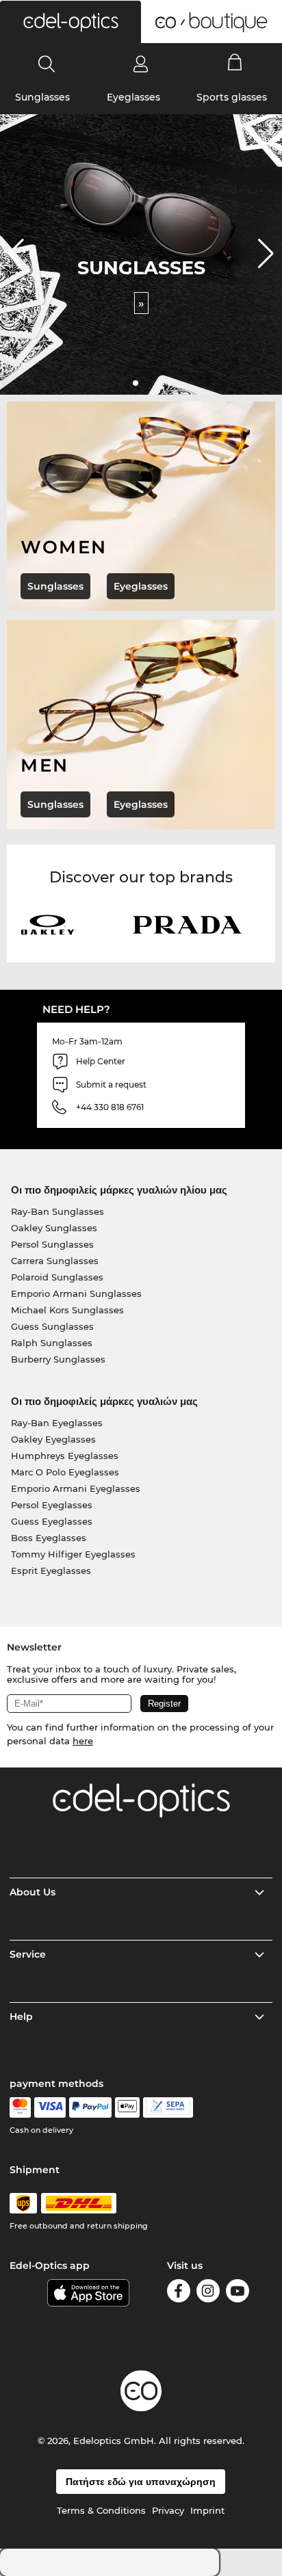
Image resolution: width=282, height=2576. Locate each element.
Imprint (207, 2510)
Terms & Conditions (101, 2510)
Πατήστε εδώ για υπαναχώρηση (141, 2482)
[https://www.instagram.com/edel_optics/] (208, 2293)
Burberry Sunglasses (58, 1359)
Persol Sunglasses (52, 1244)
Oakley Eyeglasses (53, 1439)
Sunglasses (42, 97)
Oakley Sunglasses (54, 1228)
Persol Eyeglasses (52, 1505)
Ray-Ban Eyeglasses (57, 1423)
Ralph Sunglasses (52, 1343)
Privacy (168, 2510)
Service (28, 1954)
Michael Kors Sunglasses (67, 1310)
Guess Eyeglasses (52, 1521)
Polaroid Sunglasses (57, 1277)
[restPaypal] (91, 2107)
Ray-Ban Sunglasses (57, 1211)
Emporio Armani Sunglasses (76, 1293)
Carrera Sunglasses (55, 1261)
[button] (70, 22)
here (83, 1741)
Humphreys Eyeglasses (65, 1456)
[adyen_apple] (127, 2107)
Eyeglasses (133, 97)
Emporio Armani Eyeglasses (76, 1488)
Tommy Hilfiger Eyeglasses (73, 1554)
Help (21, 2016)
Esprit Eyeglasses (51, 1570)
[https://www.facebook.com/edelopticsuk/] (179, 2293)
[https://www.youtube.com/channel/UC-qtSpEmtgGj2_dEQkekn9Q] (238, 2293)
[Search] (47, 64)
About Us (33, 1892)
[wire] (168, 2107)
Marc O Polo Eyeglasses (65, 1472)
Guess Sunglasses (52, 1326)
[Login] (141, 64)
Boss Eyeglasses (49, 1538)
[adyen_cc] (20, 2107)
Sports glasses (232, 97)
